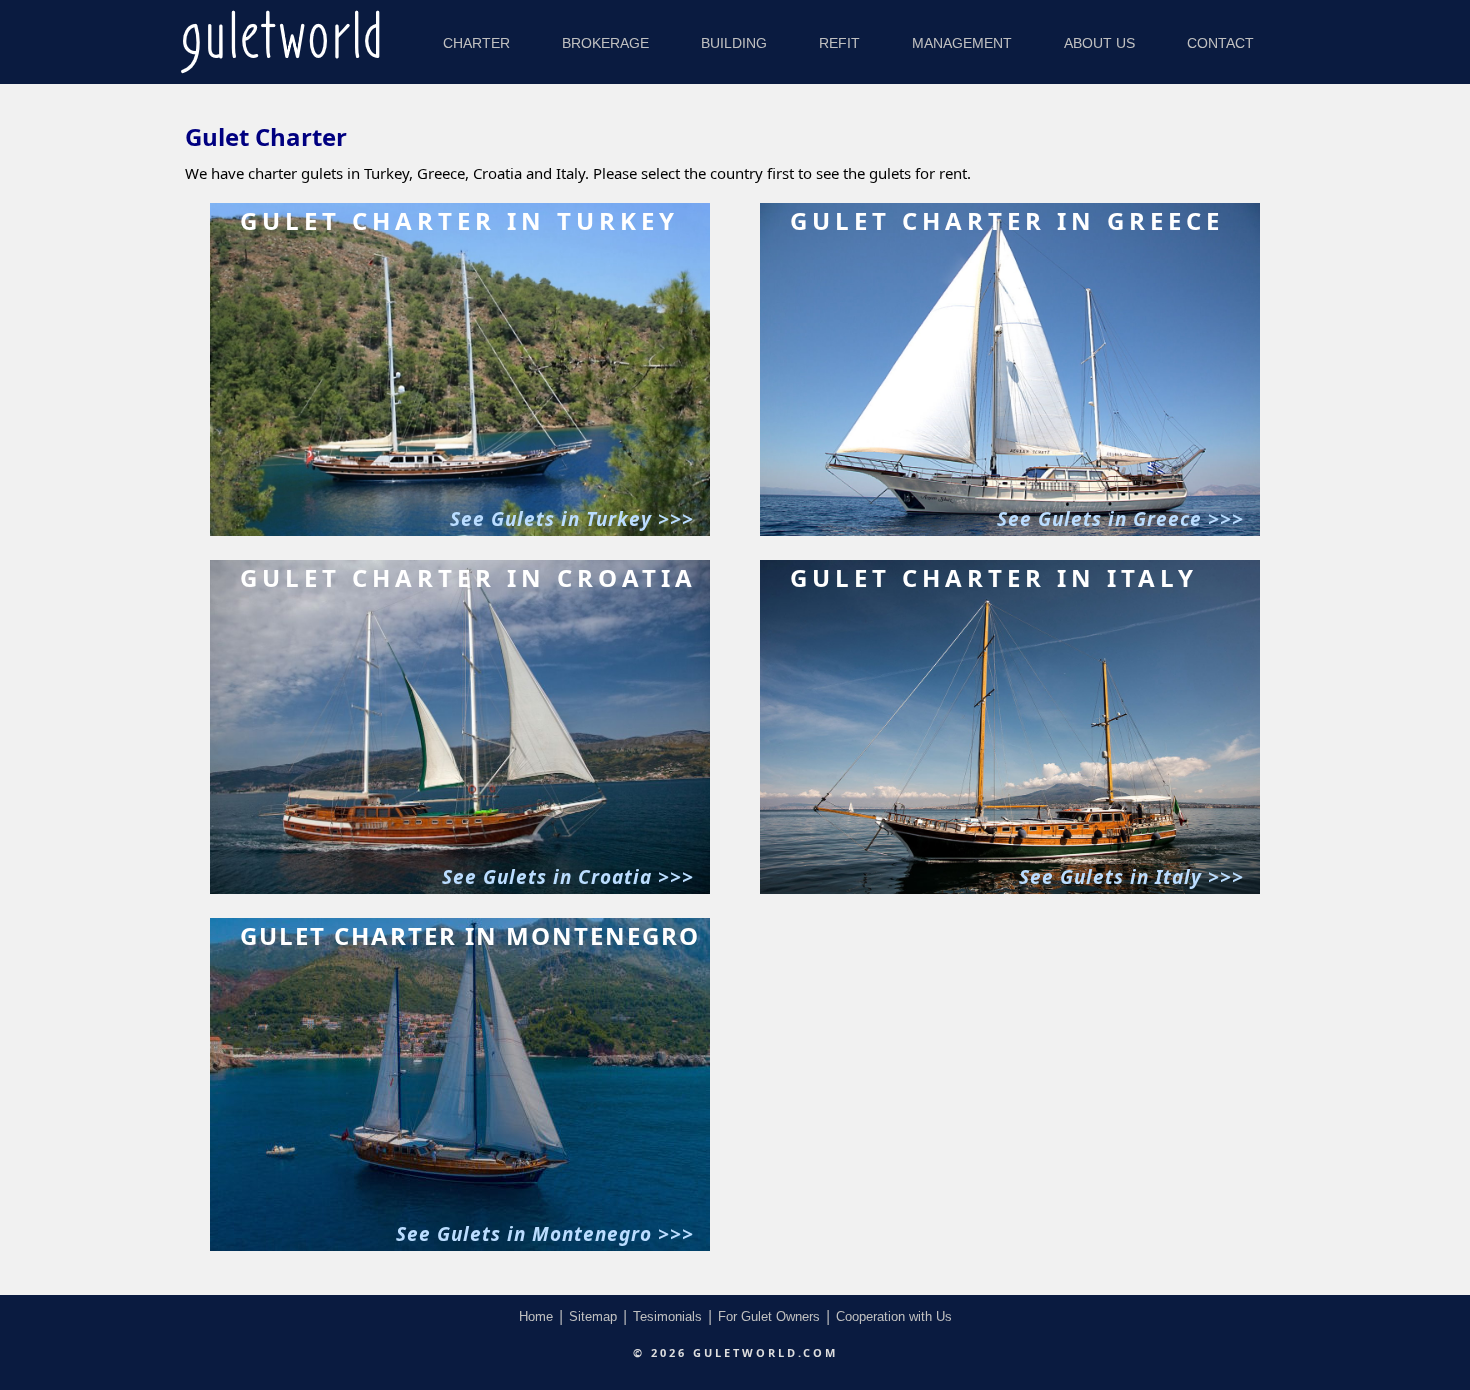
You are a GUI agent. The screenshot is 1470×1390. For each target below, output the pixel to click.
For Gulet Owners (769, 1316)
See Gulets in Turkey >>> (572, 519)
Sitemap (593, 1316)
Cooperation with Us (894, 1316)
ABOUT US (1099, 43)
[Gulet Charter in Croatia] (460, 890)
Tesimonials (667, 1316)
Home (536, 1316)
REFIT (839, 43)
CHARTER (476, 43)
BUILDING (734, 43)
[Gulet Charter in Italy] (1010, 890)
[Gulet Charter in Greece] (1010, 532)
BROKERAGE (605, 43)
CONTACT (1220, 43)
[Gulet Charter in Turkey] (460, 532)
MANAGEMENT (962, 43)
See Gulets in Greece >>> (1120, 519)
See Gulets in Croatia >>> (568, 877)
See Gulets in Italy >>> (1131, 877)
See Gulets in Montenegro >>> (545, 1234)
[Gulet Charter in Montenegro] (460, 1247)
